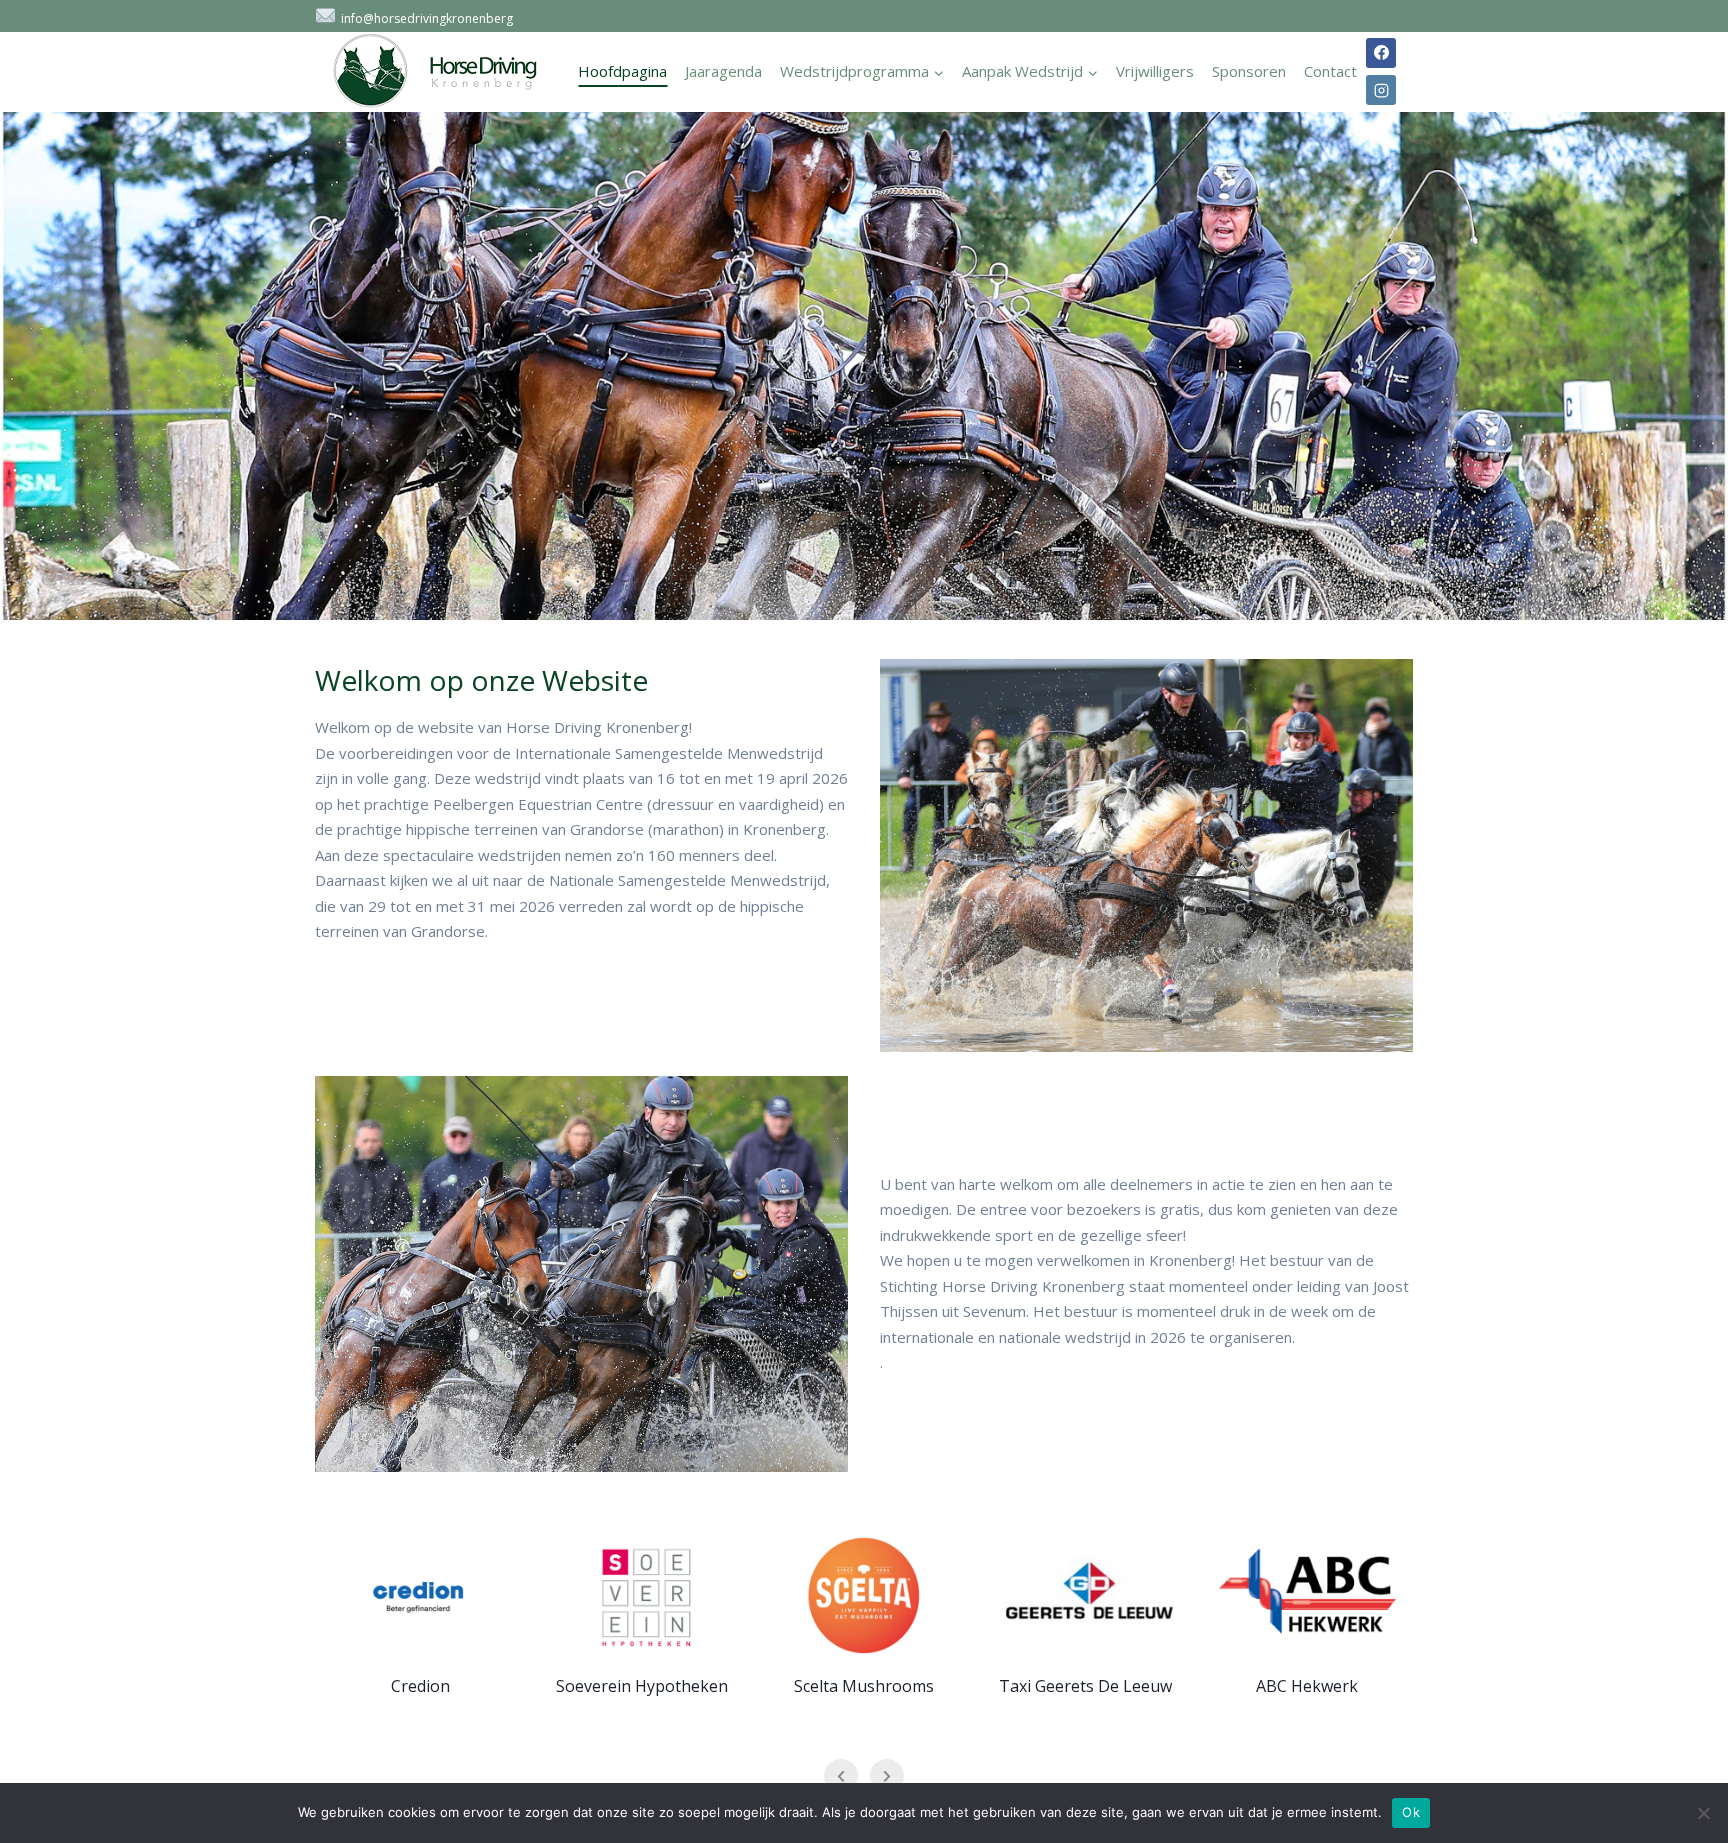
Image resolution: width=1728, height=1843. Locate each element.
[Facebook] (1381, 53)
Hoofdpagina (622, 71)
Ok (1411, 1812)
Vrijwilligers (1155, 71)
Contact (1330, 71)
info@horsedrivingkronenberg (427, 18)
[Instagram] (1381, 90)
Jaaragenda (723, 71)
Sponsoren (1249, 71)
